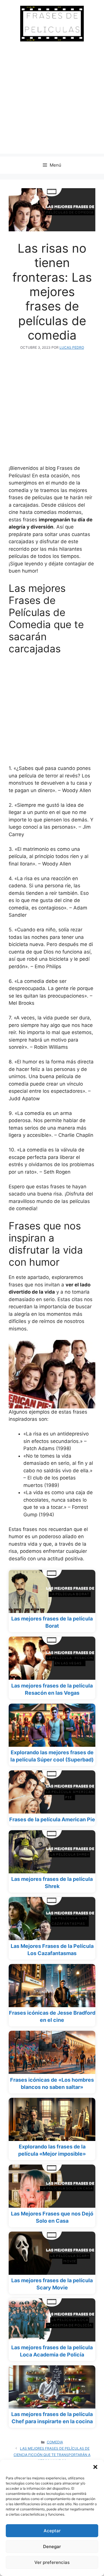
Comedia (55, 2442)
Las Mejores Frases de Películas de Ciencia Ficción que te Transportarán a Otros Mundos (52, 2455)
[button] (95, 2467)
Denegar (52, 2547)
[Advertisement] (52, 102)
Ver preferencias (52, 2562)
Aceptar (52, 2531)
